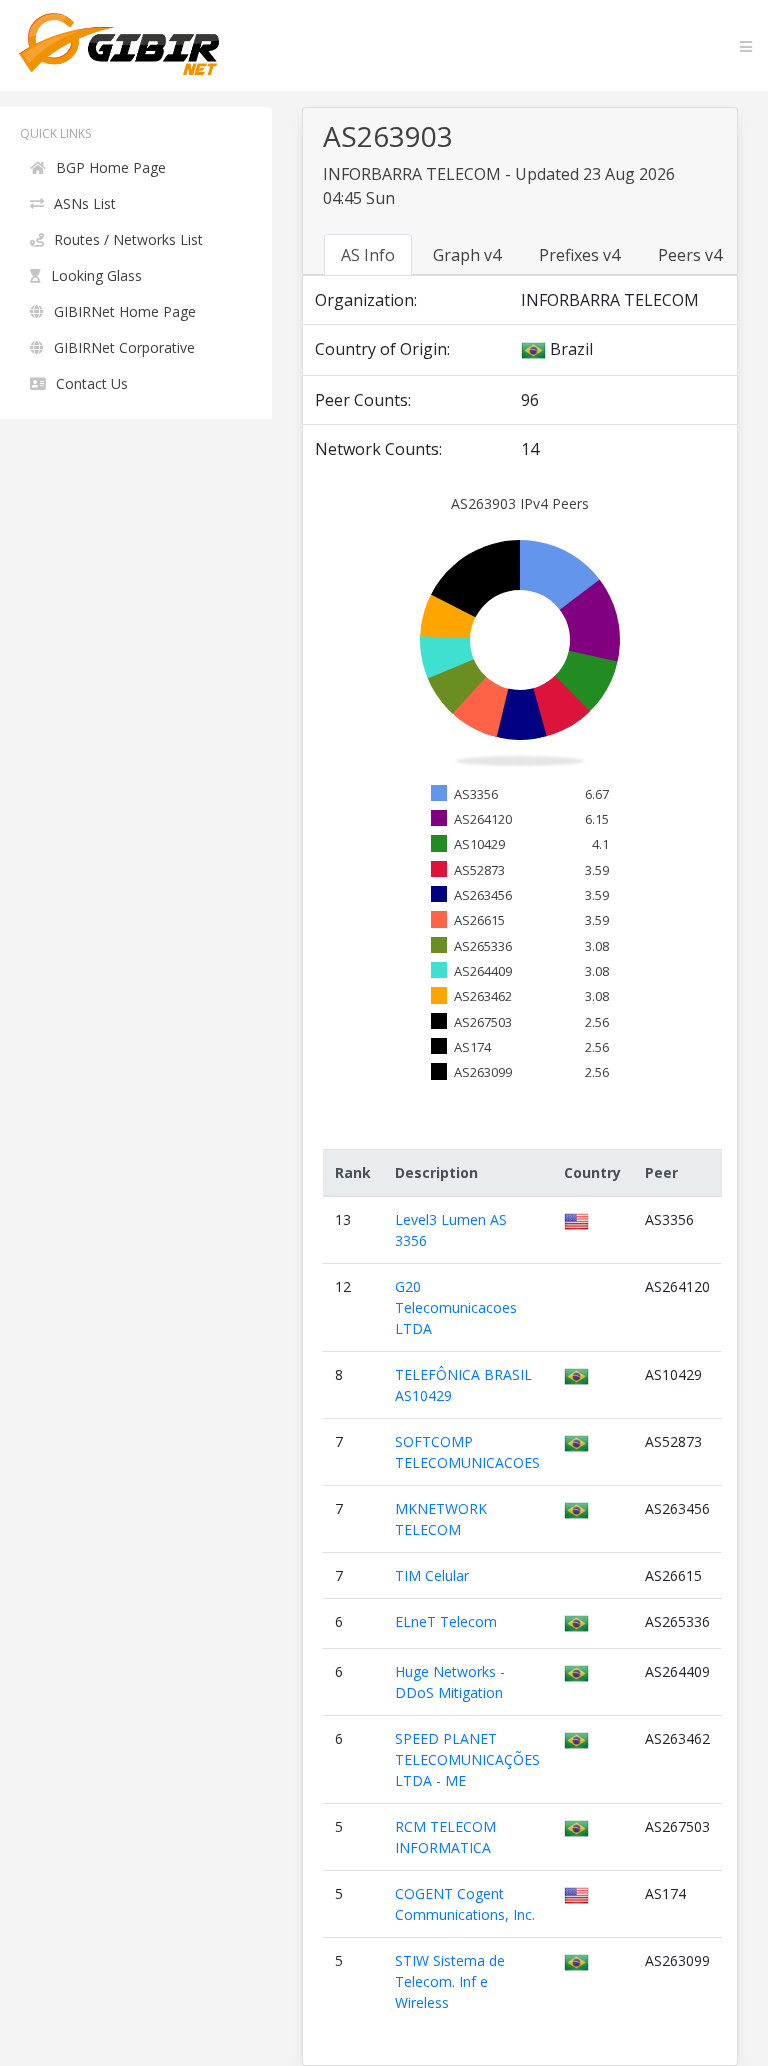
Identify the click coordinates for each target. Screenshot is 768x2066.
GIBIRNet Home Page (125, 311)
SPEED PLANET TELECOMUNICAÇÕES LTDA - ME (467, 1759)
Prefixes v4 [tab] (579, 255)
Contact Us (92, 383)
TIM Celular (432, 1575)
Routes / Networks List (128, 239)
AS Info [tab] (368, 255)
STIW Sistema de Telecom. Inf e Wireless (450, 1981)
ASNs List (85, 203)
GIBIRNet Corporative (124, 347)
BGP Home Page (111, 167)
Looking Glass (96, 275)
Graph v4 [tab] (467, 255)
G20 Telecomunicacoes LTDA (456, 1307)
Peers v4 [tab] (690, 255)
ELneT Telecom (446, 1621)
